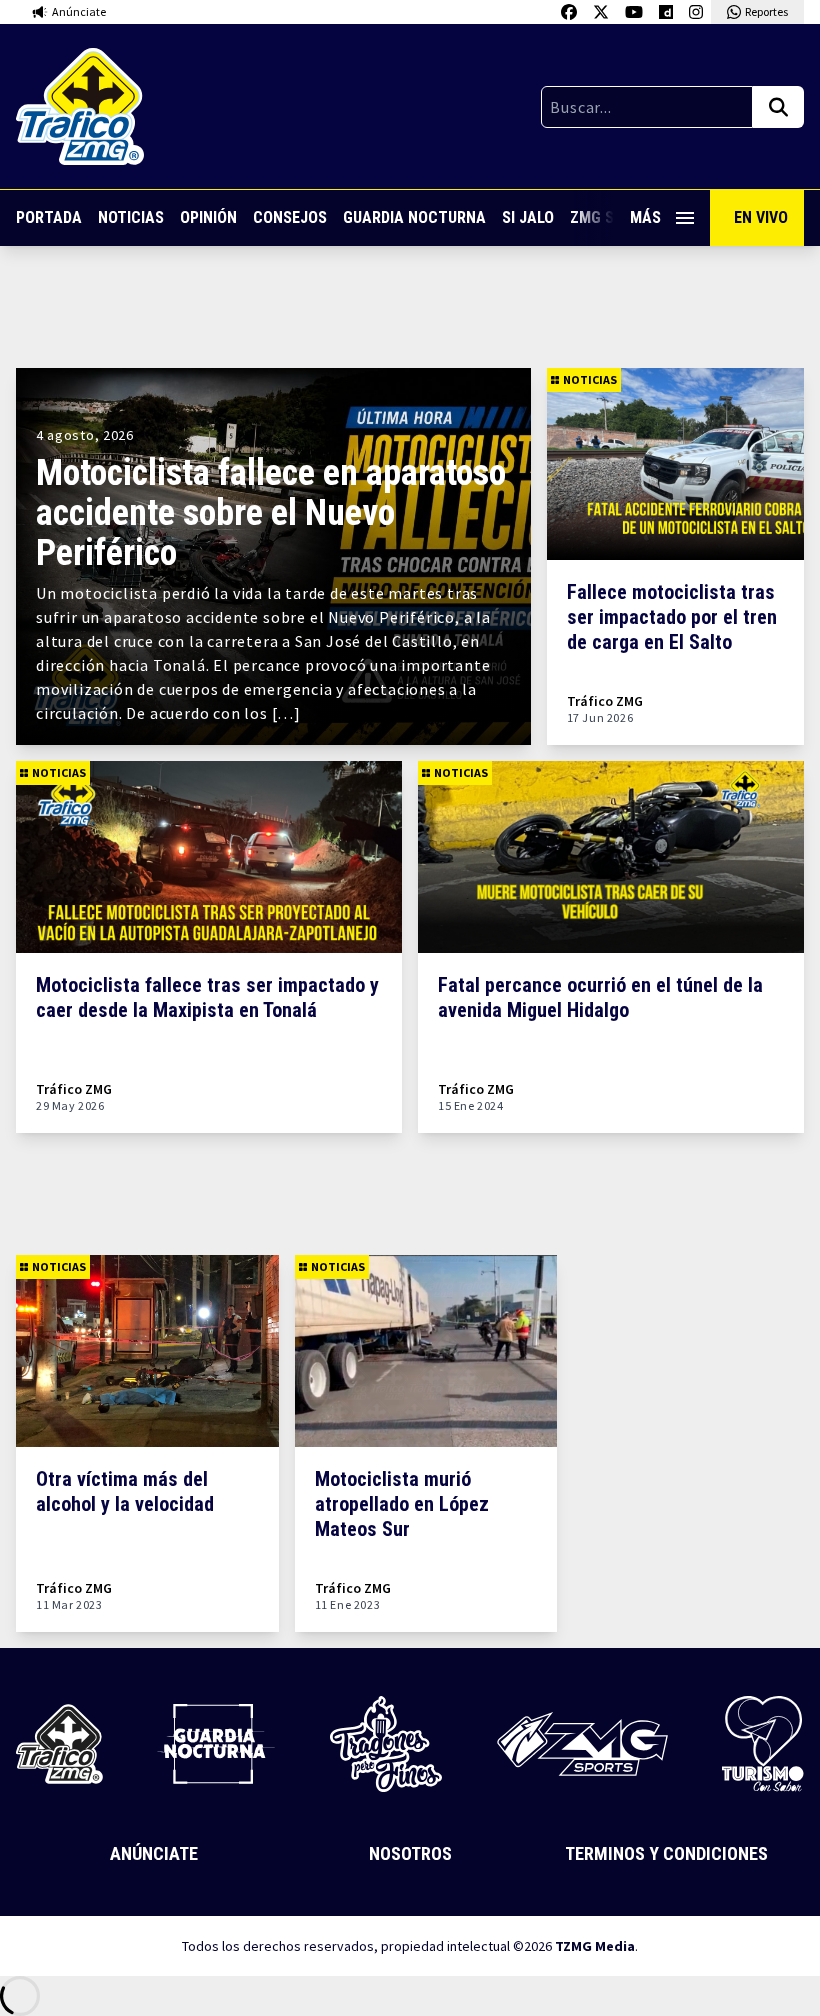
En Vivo (761, 217)
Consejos (290, 217)
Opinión (208, 217)
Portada (49, 217)
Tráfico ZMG (605, 701)
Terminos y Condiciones (666, 1853)
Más (645, 217)
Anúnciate (154, 1853)
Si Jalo (528, 217)
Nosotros (410, 1853)
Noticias (131, 217)
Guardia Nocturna (414, 217)
